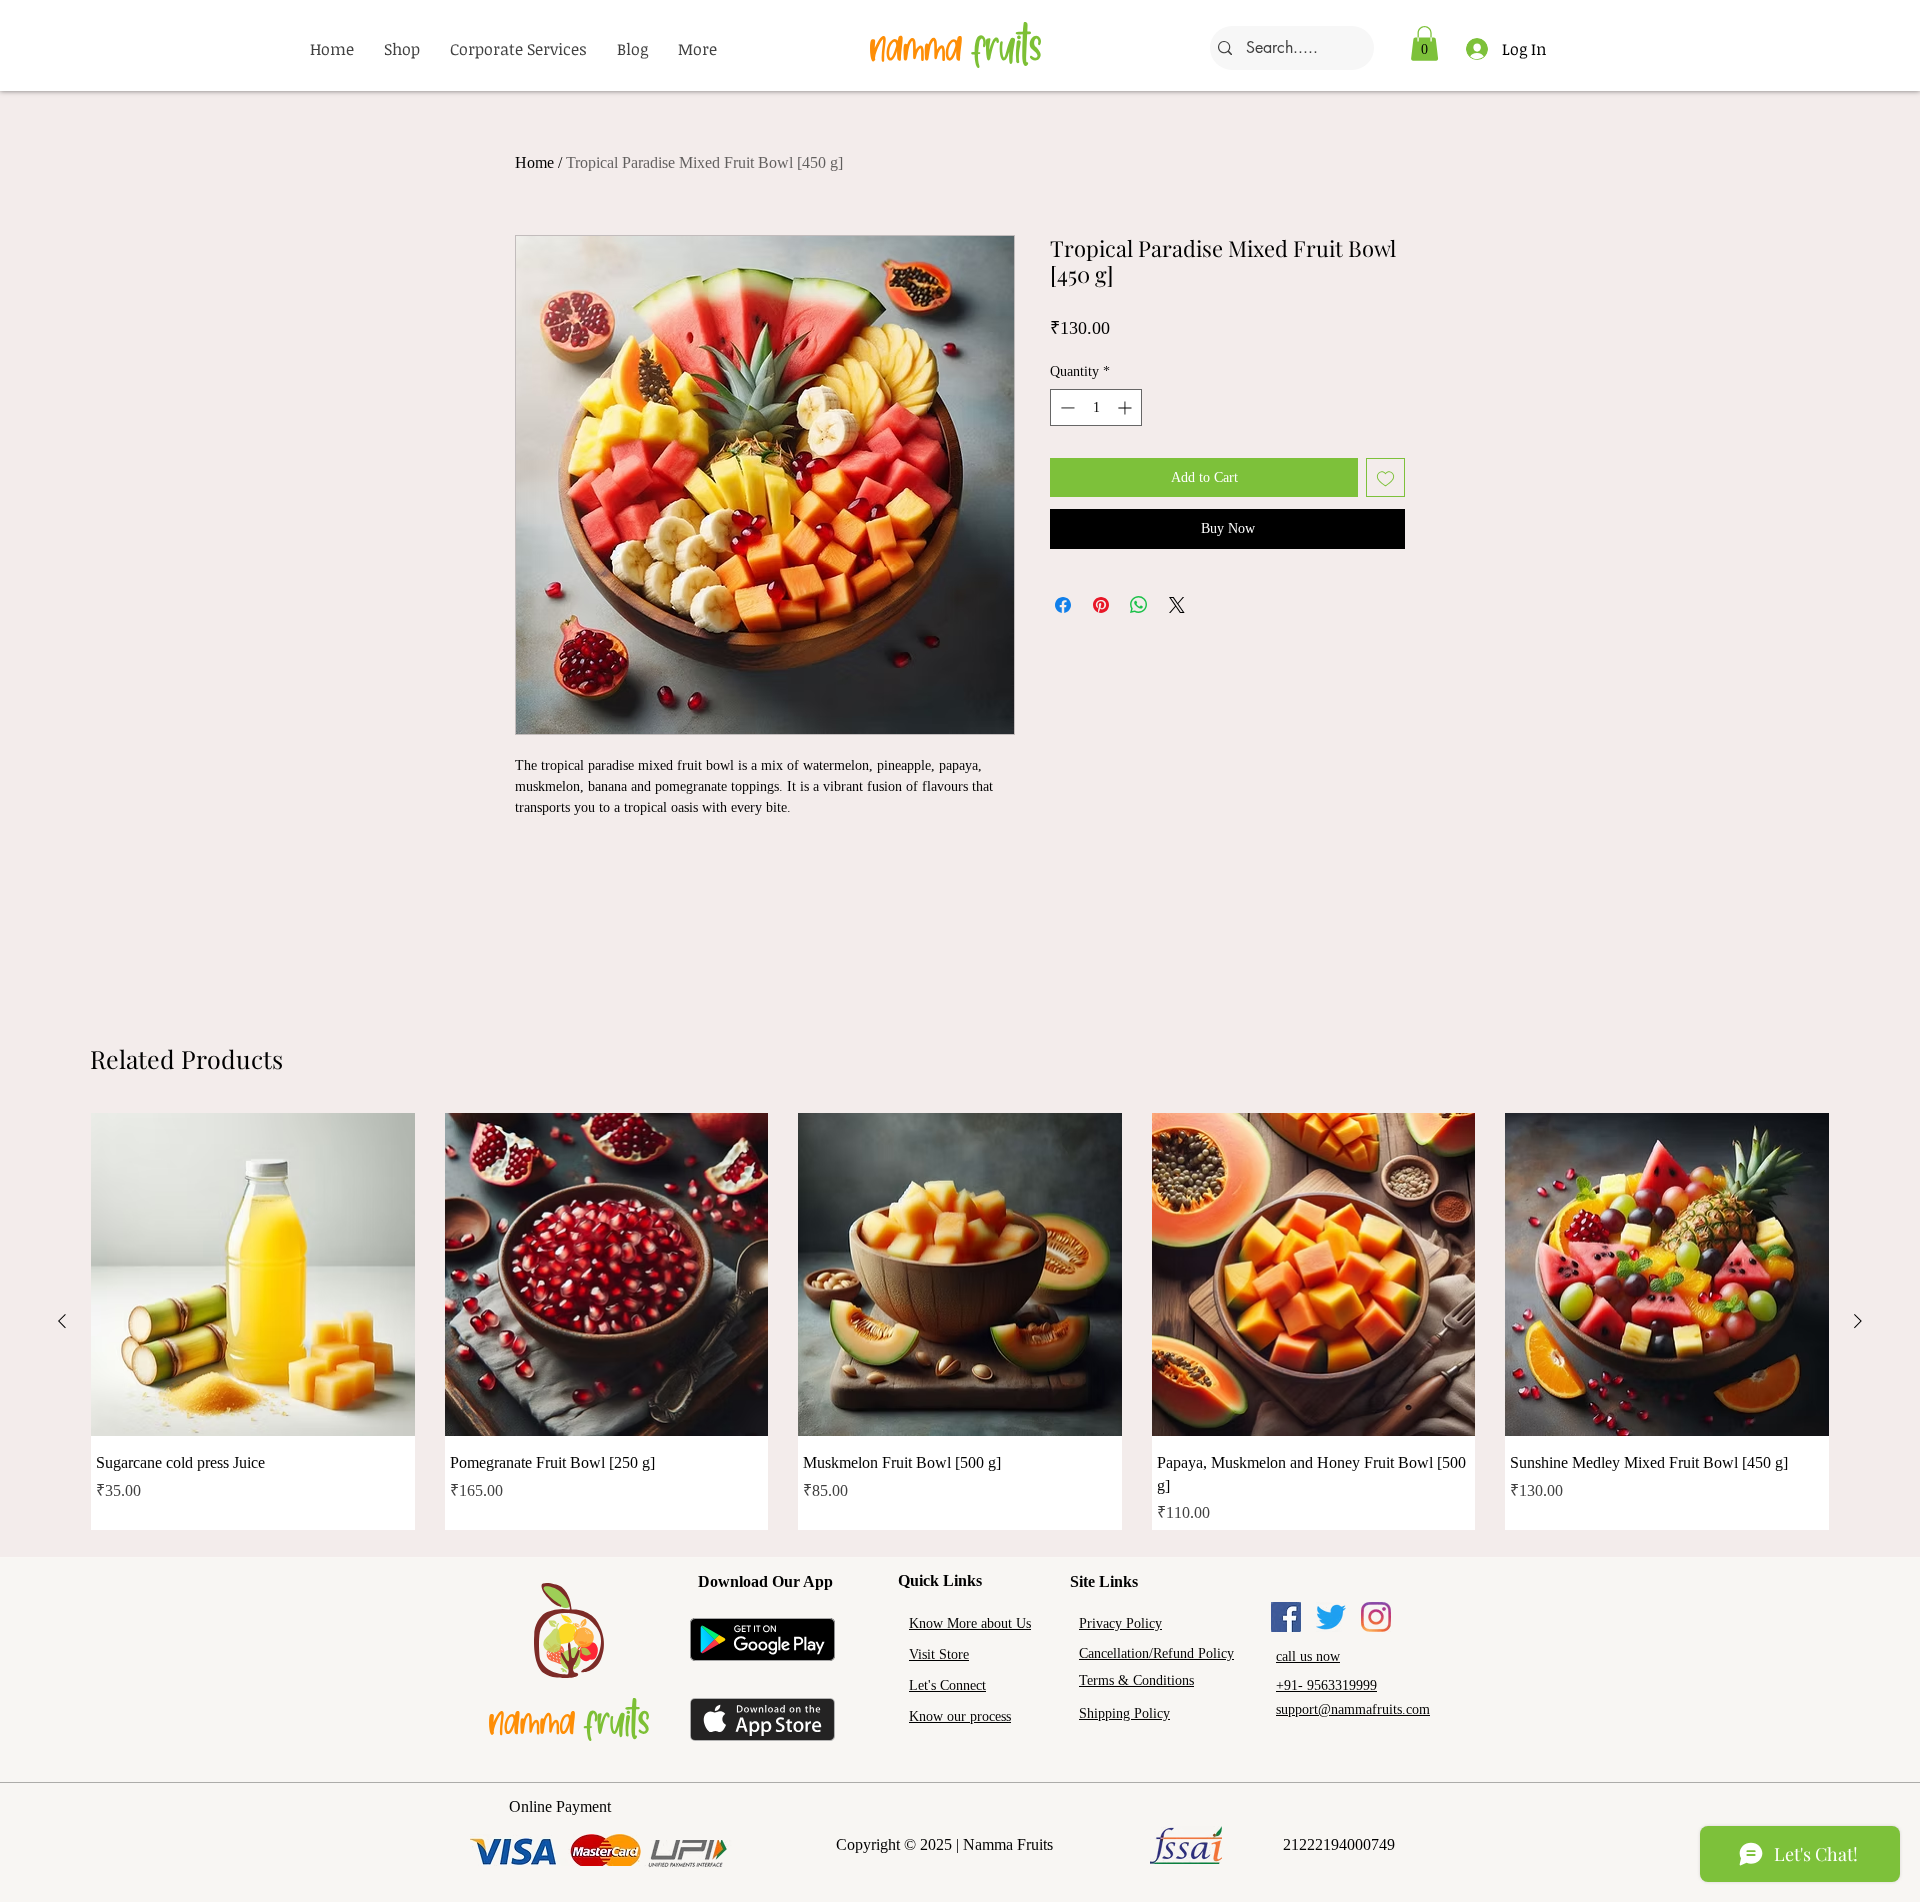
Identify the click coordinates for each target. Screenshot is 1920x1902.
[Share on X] (1177, 605)
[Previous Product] (62, 1321)
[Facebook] (1286, 1617)
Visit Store (939, 1654)
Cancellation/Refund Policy (1156, 1653)
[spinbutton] (1096, 407)
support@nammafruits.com (1353, 1709)
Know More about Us (970, 1623)
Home (534, 162)
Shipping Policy (1124, 1713)
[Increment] (1126, 407)
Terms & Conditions (1136, 1680)
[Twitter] (1331, 1617)
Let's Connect (947, 1685)
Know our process (960, 1716)
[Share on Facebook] (1063, 605)
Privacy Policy (1120, 1623)
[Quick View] (253, 1275)
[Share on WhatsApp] (1139, 605)
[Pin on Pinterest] (1101, 605)
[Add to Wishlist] (1385, 477)
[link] (1424, 43)
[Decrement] (1065, 407)
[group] (960, 1321)
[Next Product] (1858, 1321)
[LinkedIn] (1376, 1617)
